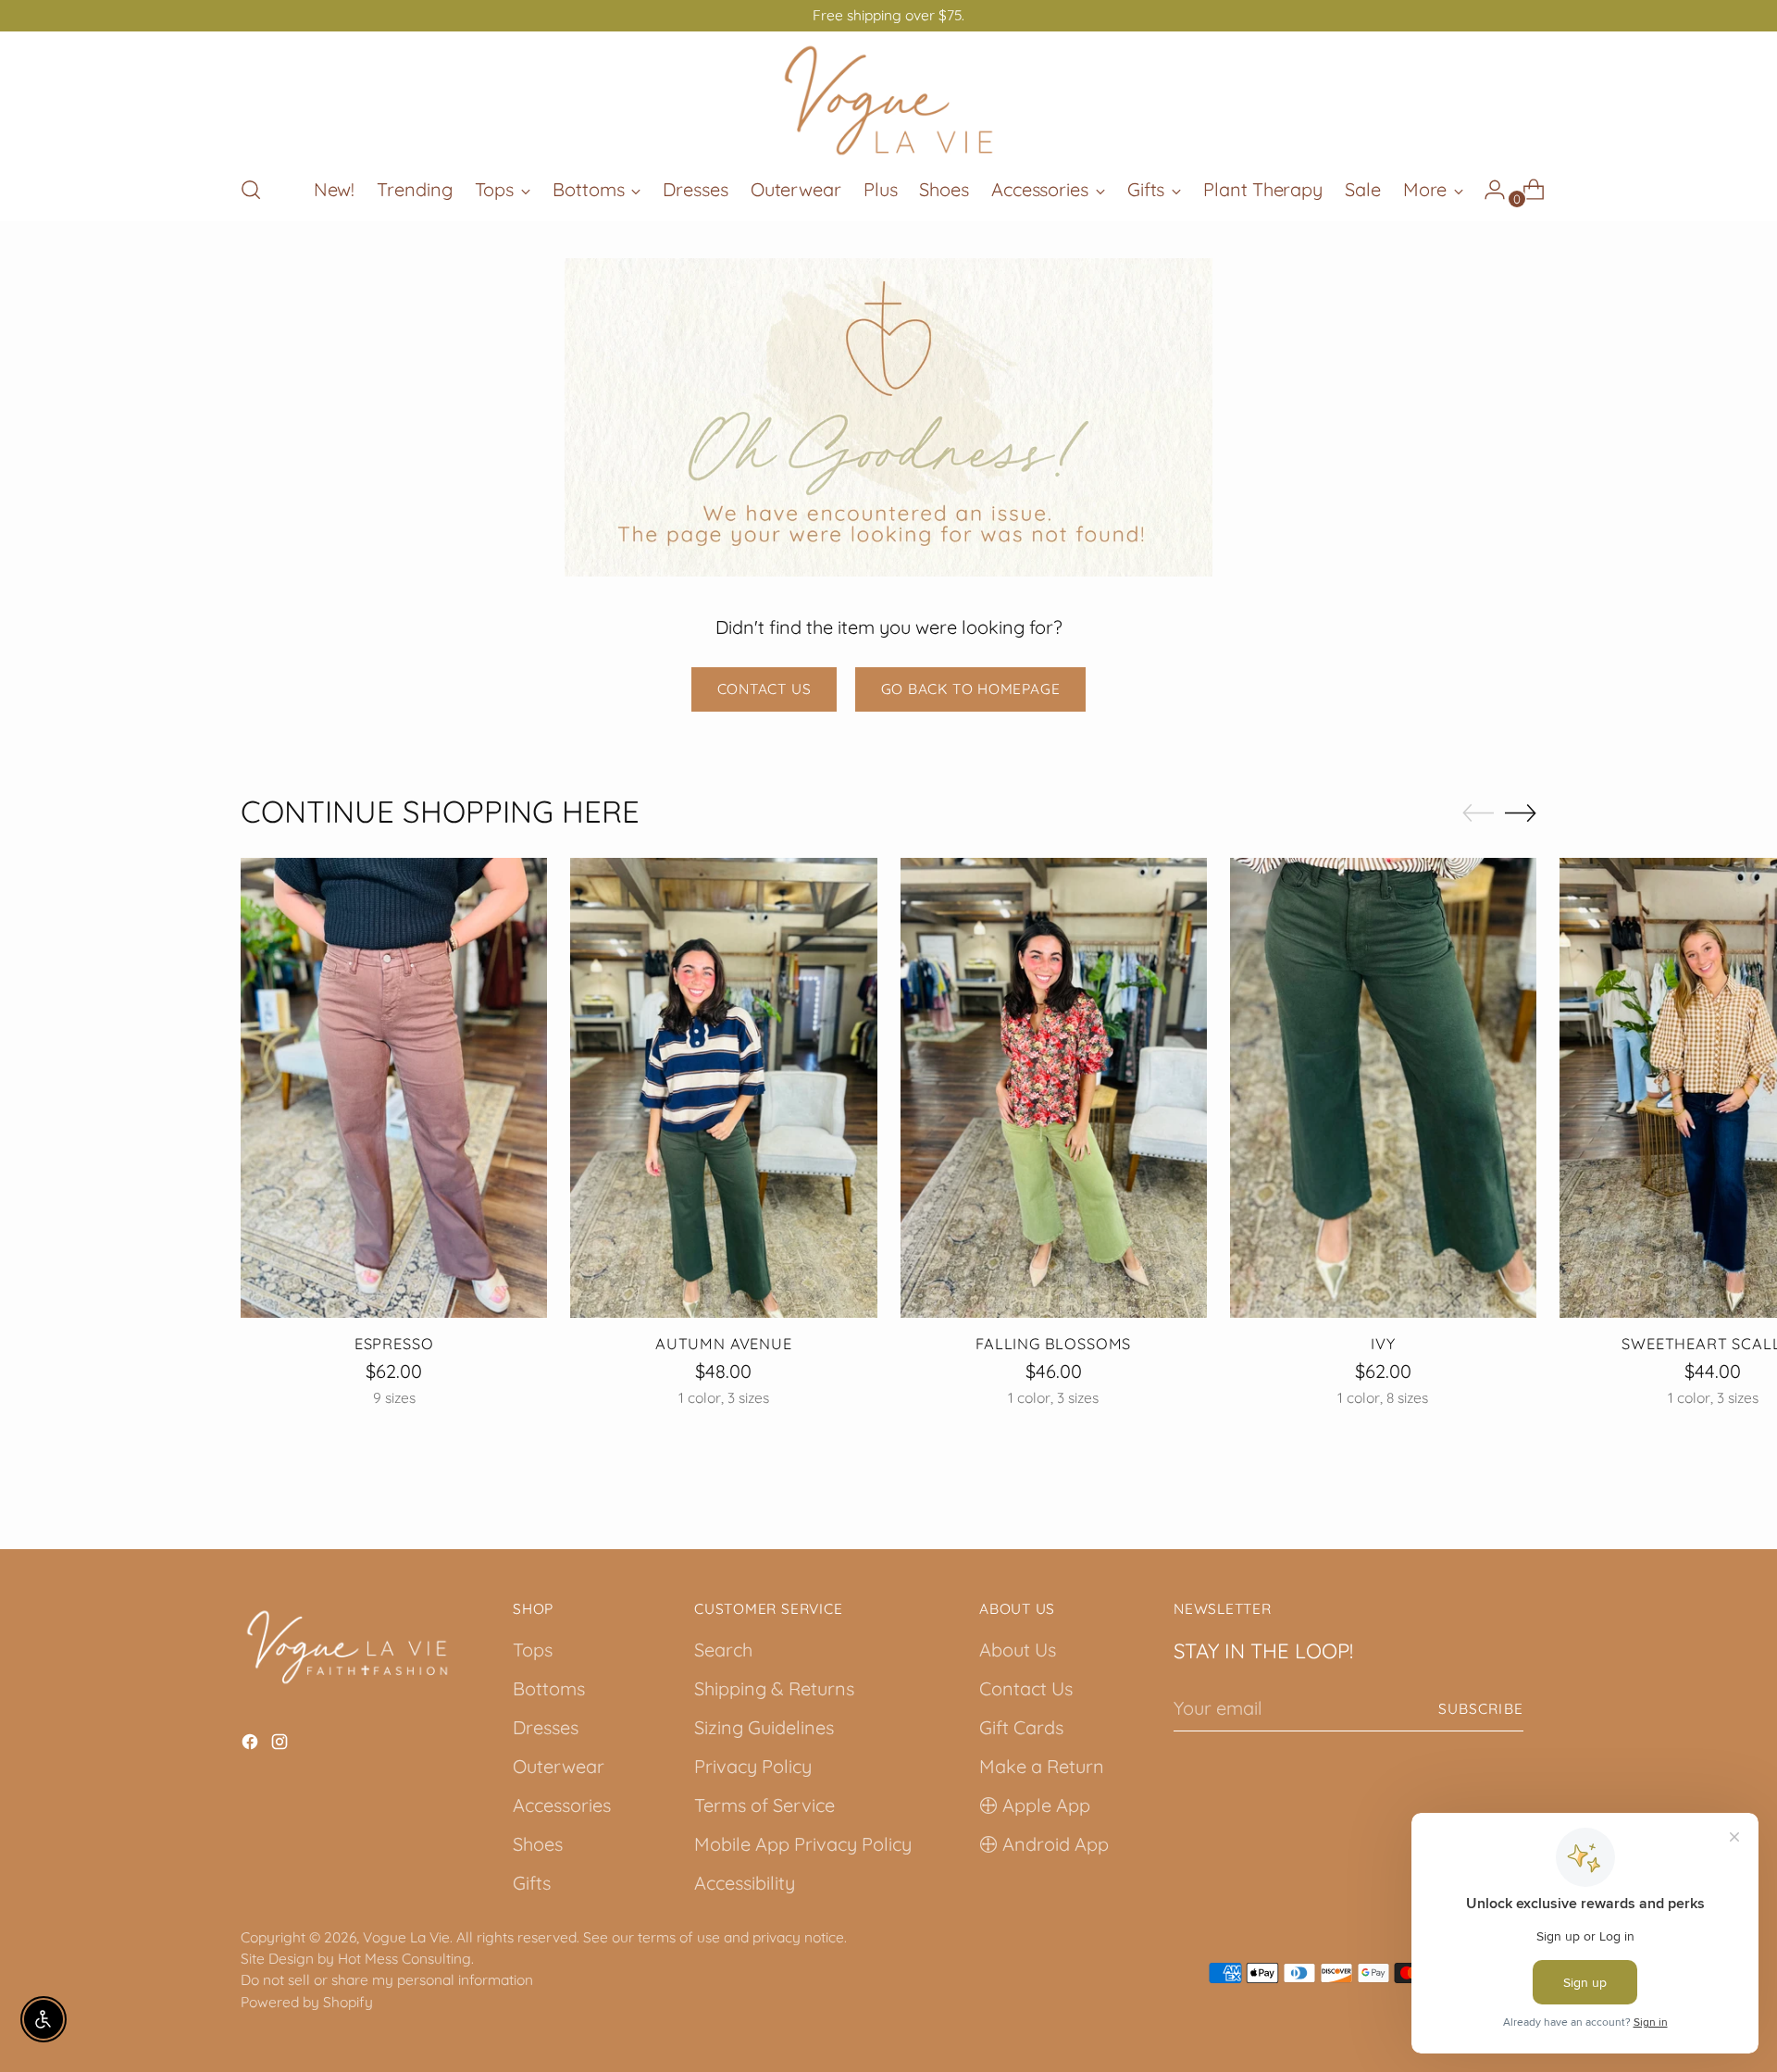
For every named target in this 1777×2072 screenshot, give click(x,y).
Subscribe (1481, 1708)
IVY (1383, 1344)
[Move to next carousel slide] (1521, 813)
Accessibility (745, 1883)
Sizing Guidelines (764, 1727)
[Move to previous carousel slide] (1478, 813)
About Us (1018, 1650)
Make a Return (1042, 1766)
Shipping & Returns (774, 1688)
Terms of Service (764, 1805)
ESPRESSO (394, 1344)
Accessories (562, 1805)
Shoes (538, 1844)
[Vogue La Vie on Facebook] (252, 1744)
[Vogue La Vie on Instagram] (281, 1744)
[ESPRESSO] (394, 1088)
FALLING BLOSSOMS (1053, 1344)
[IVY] (1383, 1088)
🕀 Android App (1044, 1844)
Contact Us (1026, 1688)
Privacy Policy (753, 1766)
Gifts (532, 1883)
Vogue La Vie (406, 1937)
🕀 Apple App (1035, 1805)
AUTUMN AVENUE (724, 1344)
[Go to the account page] (1487, 190)
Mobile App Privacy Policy (803, 1844)
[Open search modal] (251, 190)
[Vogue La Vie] (888, 100)
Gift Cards (1021, 1727)
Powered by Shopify (307, 2002)
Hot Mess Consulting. (406, 1958)
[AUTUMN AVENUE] (723, 1088)
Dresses (546, 1727)
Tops (533, 1650)
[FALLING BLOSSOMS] (1054, 1088)
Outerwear (559, 1766)
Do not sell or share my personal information (387, 1979)
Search (723, 1650)
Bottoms (549, 1688)
